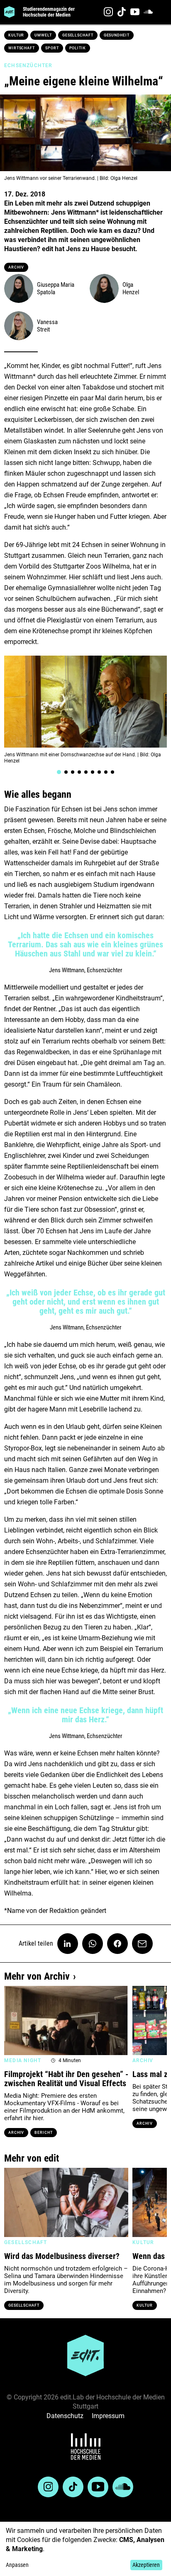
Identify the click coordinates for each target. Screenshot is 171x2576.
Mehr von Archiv (37, 1976)
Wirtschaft (22, 48)
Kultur (16, 35)
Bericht (43, 2133)
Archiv (16, 267)
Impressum (108, 2416)
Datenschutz (65, 2416)
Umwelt (43, 35)
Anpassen (17, 2565)
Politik (78, 48)
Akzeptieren (146, 2565)
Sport (52, 48)
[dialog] (85, 2549)
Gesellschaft (78, 35)
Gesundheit (117, 35)
